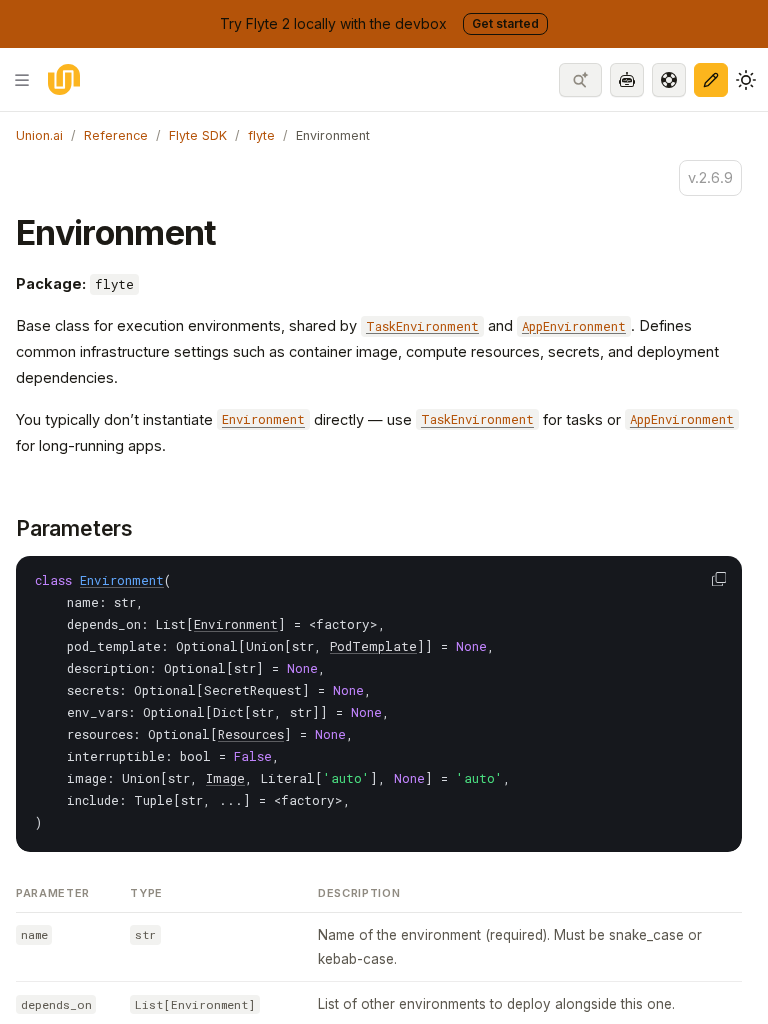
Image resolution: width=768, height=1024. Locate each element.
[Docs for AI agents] (627, 80)
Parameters (74, 528)
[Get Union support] (669, 80)
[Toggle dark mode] (746, 80)
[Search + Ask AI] (580, 80)
